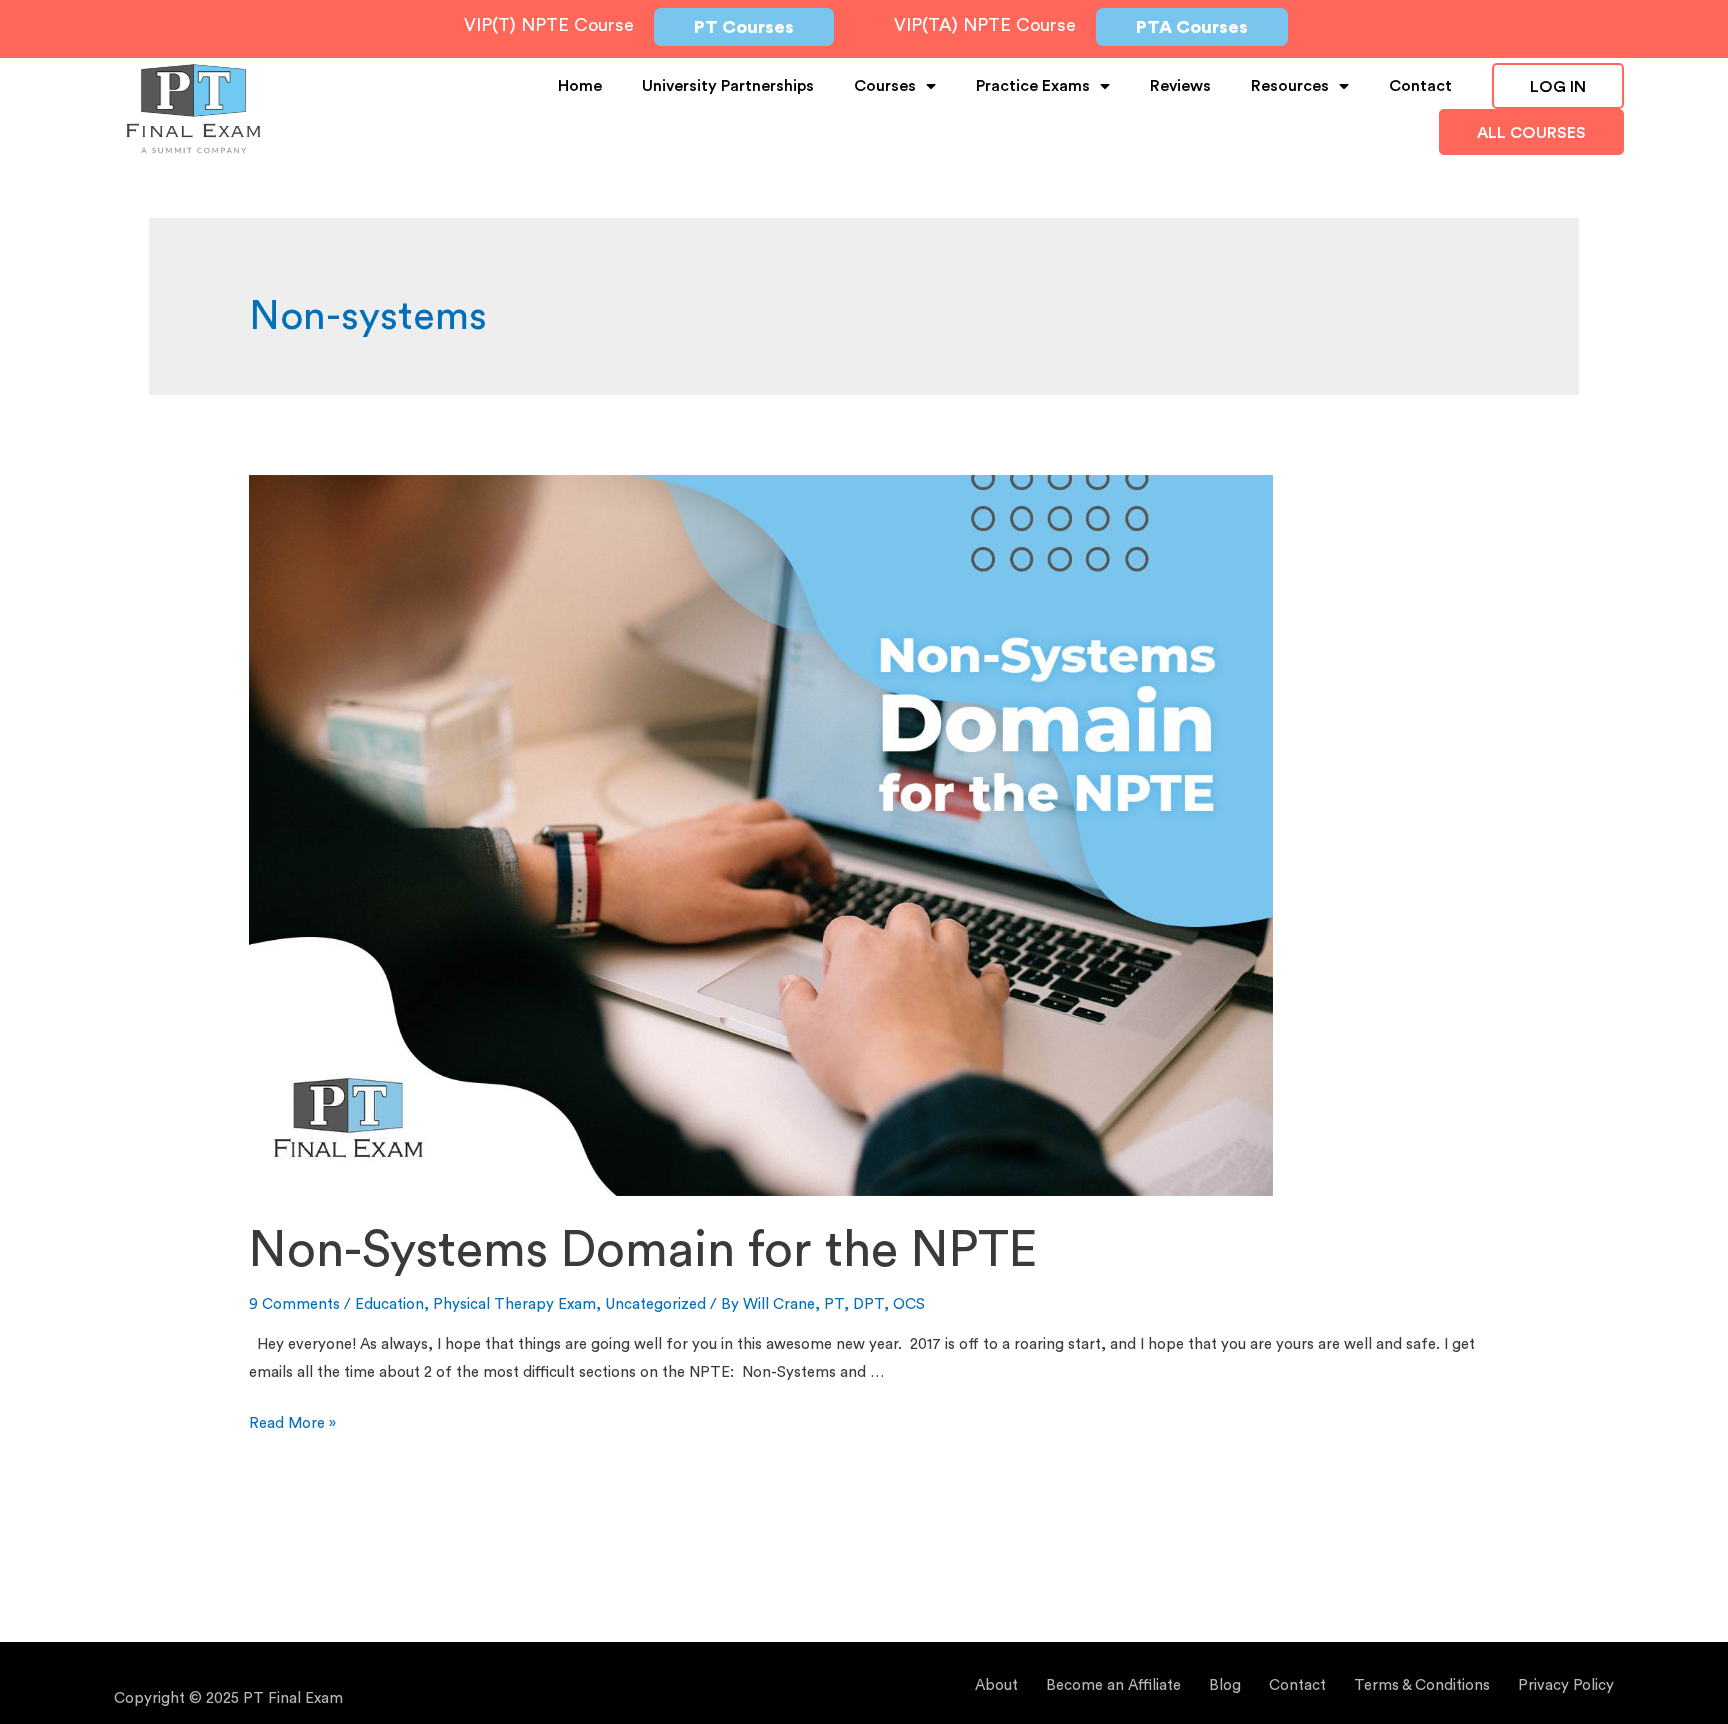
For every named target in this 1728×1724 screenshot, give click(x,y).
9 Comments (294, 1304)
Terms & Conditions (1422, 1685)
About (996, 1685)
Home (580, 86)
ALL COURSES (1531, 133)
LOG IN (1558, 87)
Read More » (292, 1423)
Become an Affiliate (1113, 1685)
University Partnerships (728, 86)
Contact (1420, 86)
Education (389, 1304)
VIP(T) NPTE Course (549, 25)
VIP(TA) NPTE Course (985, 25)
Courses (885, 86)
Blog (1225, 1685)
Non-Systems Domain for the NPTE (643, 1251)
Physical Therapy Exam (514, 1304)
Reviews (1180, 86)
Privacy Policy (1566, 1685)
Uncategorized (655, 1304)
